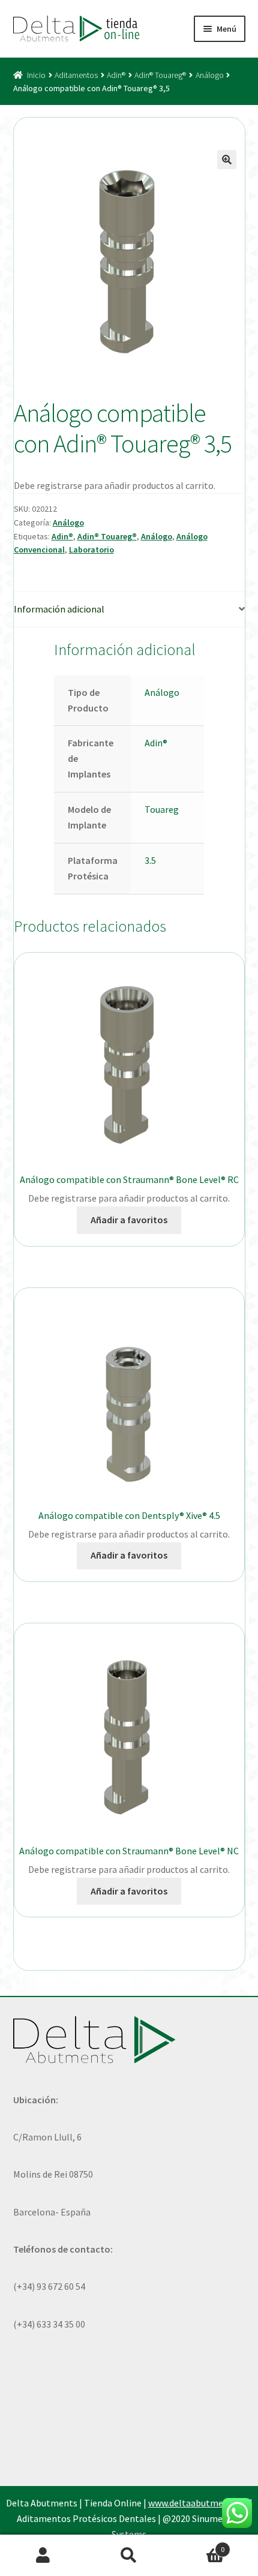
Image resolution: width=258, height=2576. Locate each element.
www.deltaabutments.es (198, 2503)
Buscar (129, 2556)
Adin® (116, 75)
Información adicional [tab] (59, 609)
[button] (227, 160)
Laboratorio (91, 550)
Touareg (162, 809)
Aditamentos (76, 75)
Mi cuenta (43, 2556)
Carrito (199, 2545)
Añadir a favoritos (129, 1220)
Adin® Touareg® (160, 75)
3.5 (150, 860)
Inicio (36, 75)
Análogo (210, 75)
